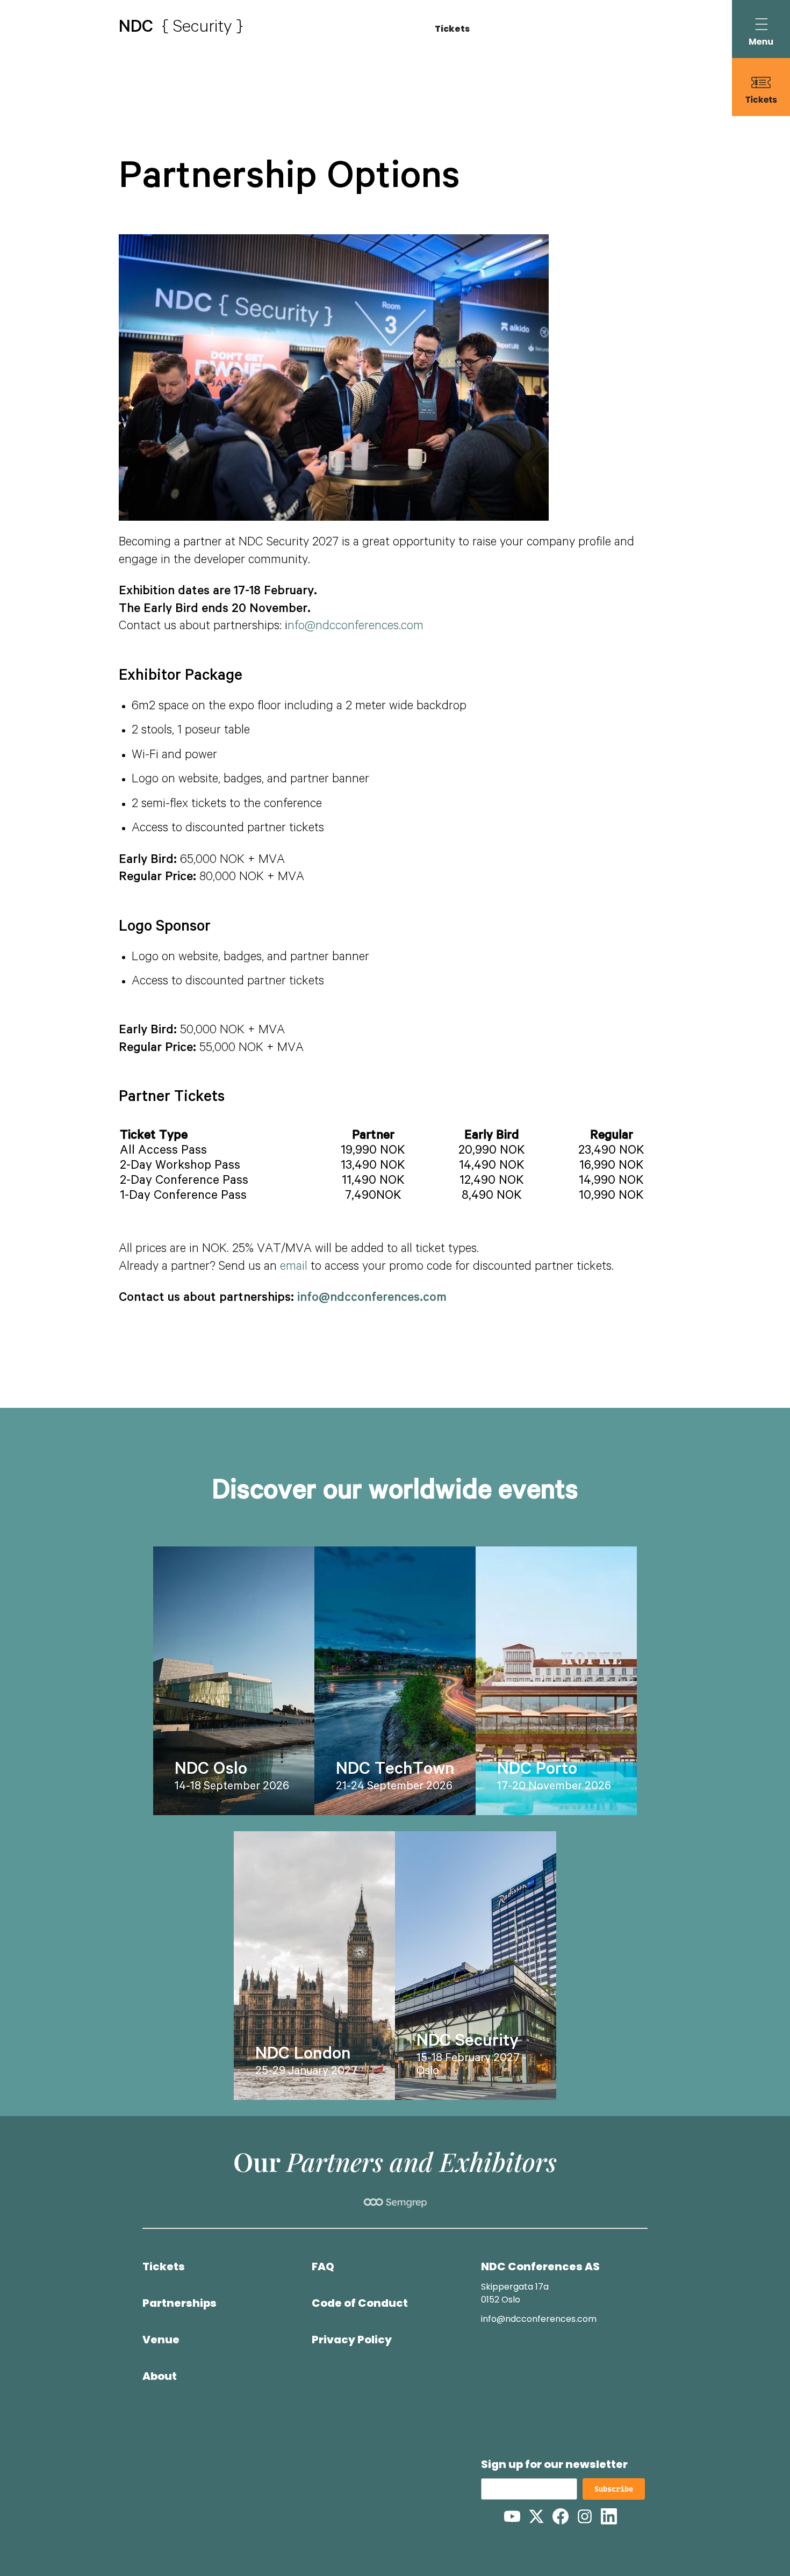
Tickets (452, 29)
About (160, 2376)
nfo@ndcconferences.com (355, 627)
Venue (161, 2340)
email (294, 1268)
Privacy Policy (352, 2340)
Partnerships (179, 2303)
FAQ (323, 2266)
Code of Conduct (360, 2303)
